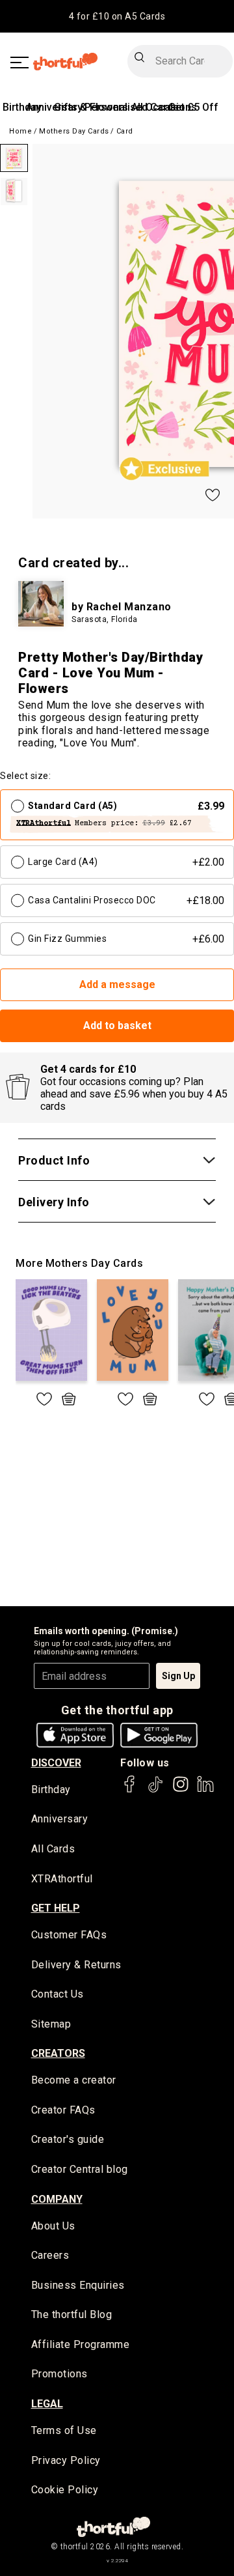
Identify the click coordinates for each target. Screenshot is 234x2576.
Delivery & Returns (76, 1965)
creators (58, 2053)
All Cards (53, 1849)
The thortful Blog (72, 2314)
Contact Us (58, 1994)
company (57, 2199)
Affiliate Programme (81, 2344)
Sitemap (51, 2024)
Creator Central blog (80, 2169)
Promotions (59, 2374)
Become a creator (74, 2080)
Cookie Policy (65, 2490)
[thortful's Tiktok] (155, 1790)
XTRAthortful (62, 1879)
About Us (53, 2226)
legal (47, 2404)
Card (125, 131)
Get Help (56, 1908)
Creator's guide (68, 2139)
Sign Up (178, 1676)
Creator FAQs (63, 2110)
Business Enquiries (78, 2285)
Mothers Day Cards (74, 131)
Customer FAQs (69, 1935)
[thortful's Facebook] (130, 1790)
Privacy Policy (66, 2460)
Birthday (22, 107)
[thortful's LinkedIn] (205, 1790)
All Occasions (164, 107)
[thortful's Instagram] (181, 1790)
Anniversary (60, 1819)
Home (20, 131)
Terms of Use (64, 2430)
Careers (50, 2255)
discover (56, 1763)
